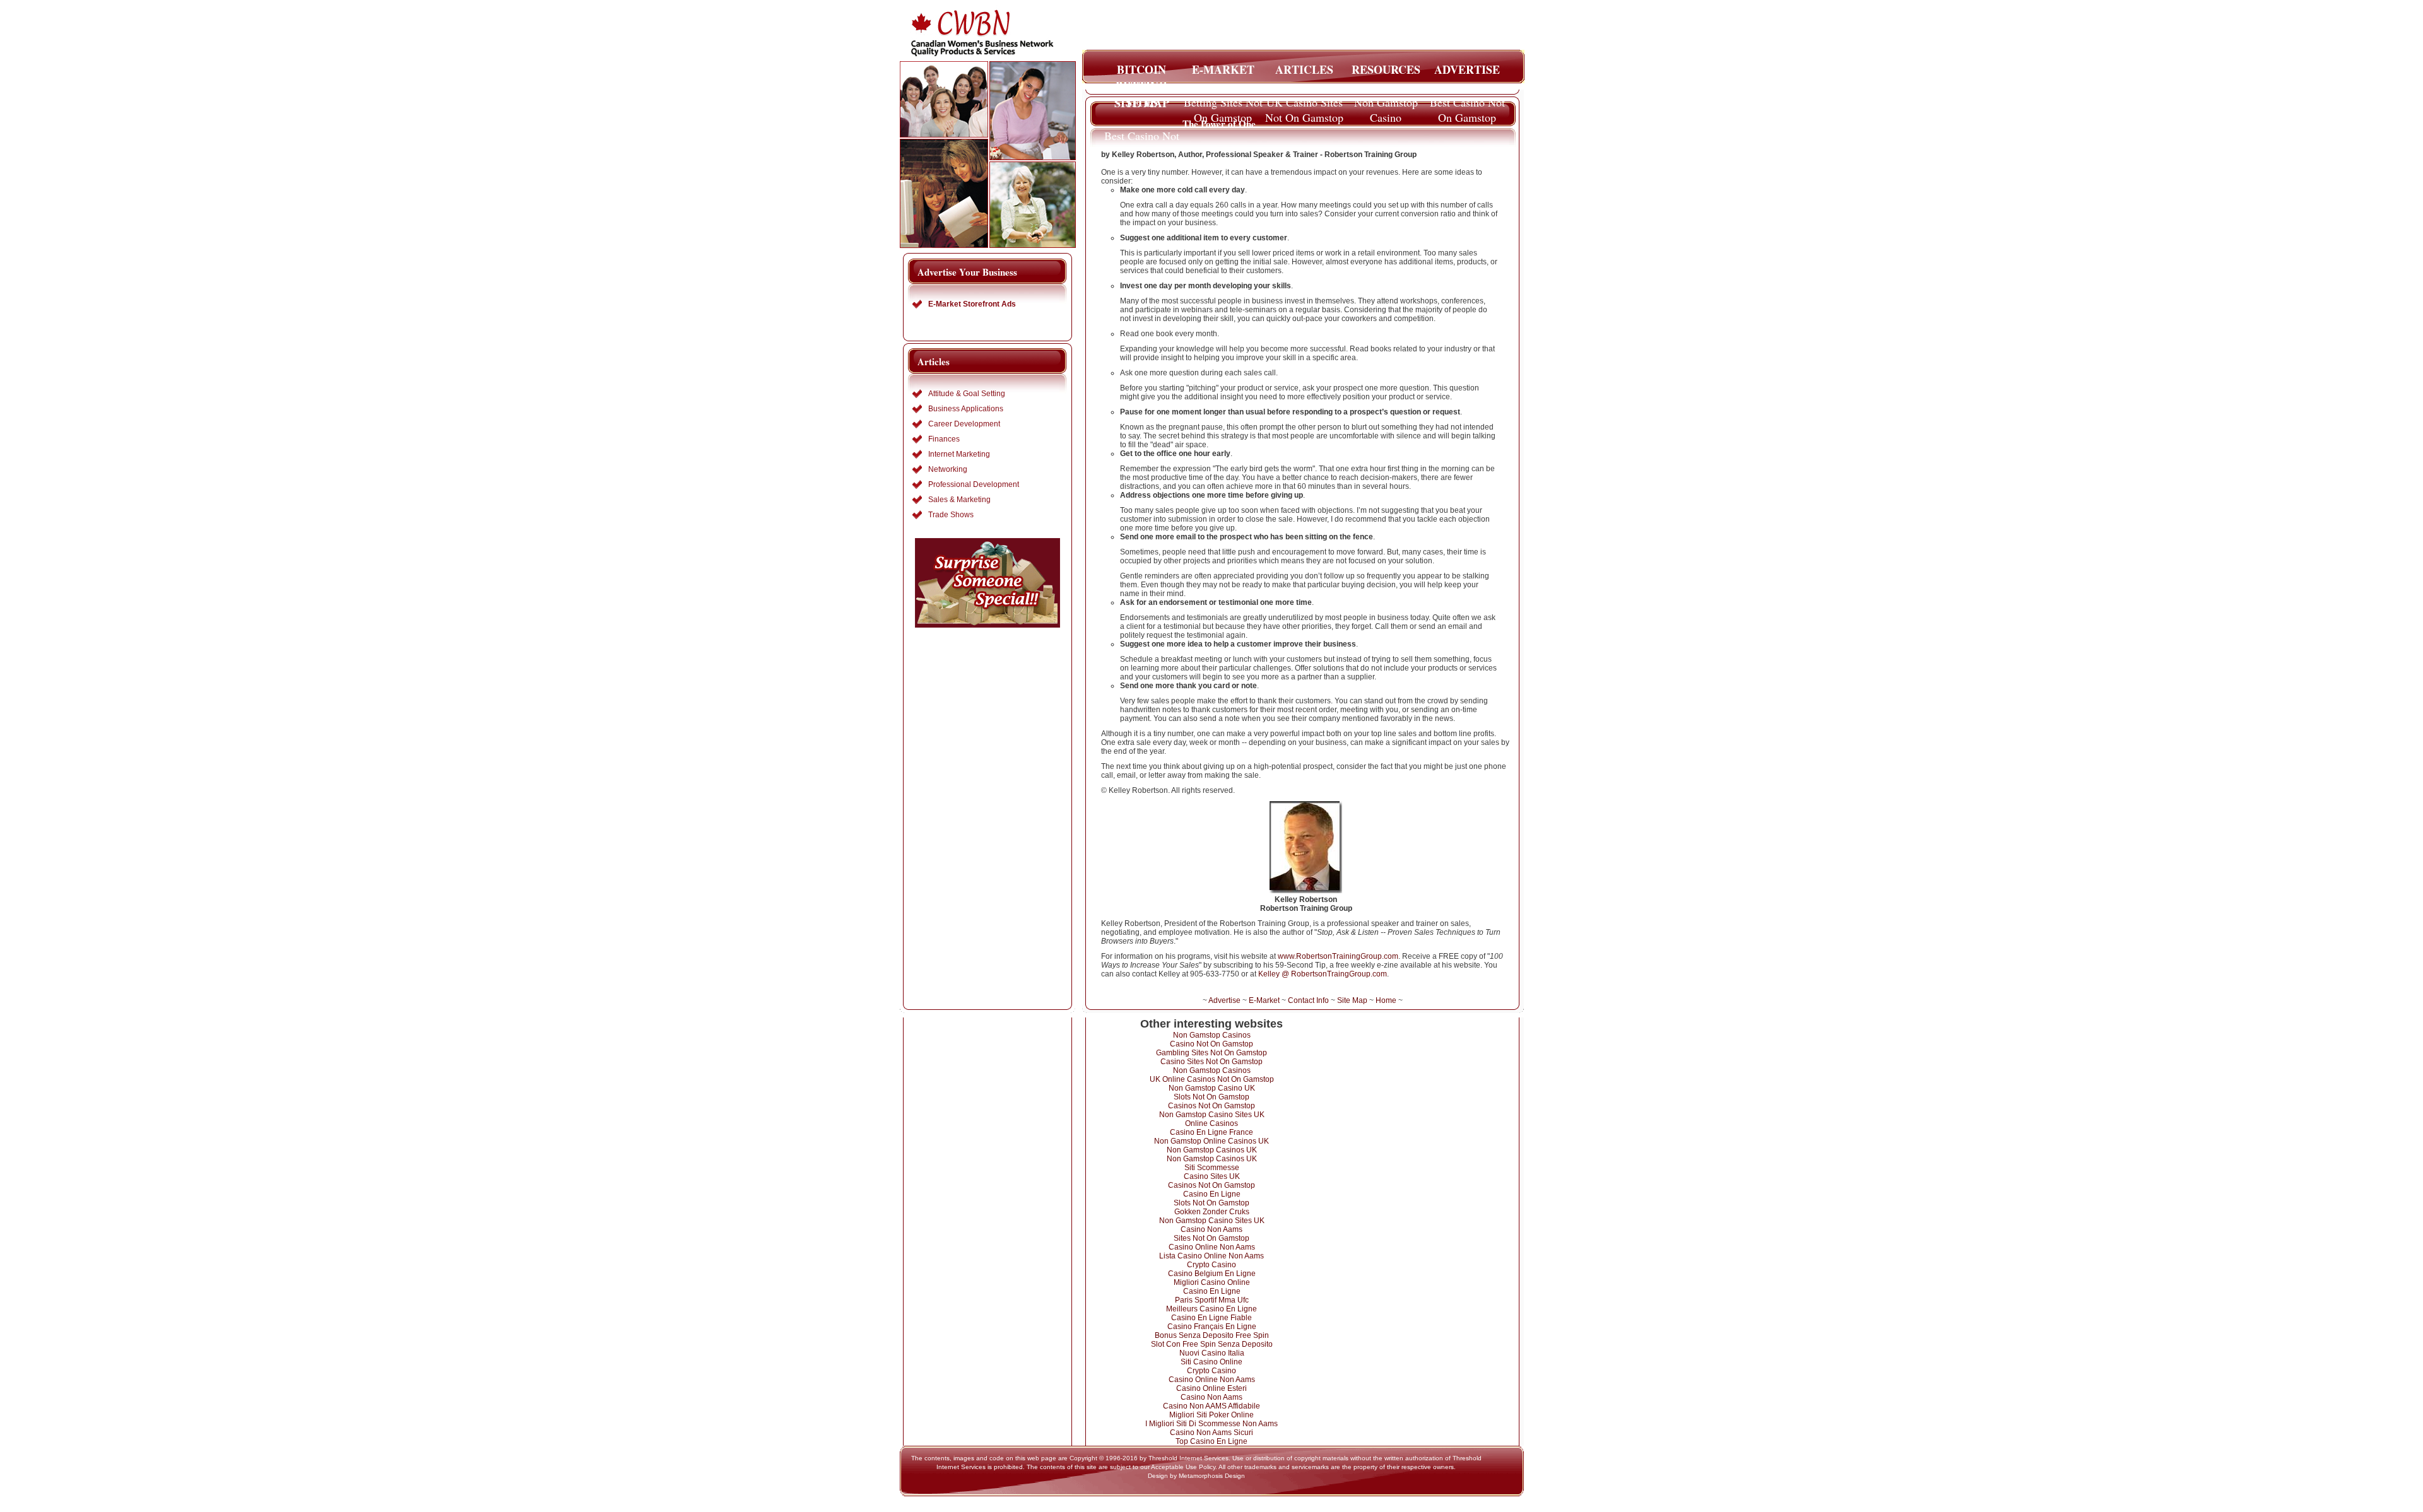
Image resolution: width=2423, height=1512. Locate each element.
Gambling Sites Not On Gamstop (1211, 1053)
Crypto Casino (1211, 1265)
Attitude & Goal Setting (967, 394)
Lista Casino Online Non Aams (1211, 1256)
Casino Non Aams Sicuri (1211, 1433)
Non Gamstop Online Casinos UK (1211, 1141)
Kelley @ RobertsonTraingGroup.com (1323, 974)
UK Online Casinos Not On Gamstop (1212, 1079)
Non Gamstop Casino (1386, 106)
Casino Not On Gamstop (1211, 1044)
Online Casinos (1211, 1123)
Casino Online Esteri (1211, 1388)
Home (1386, 1000)
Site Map (1352, 1000)
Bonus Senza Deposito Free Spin (1212, 1335)
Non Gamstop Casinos (1212, 1035)
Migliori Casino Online (1212, 1282)
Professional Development (974, 484)
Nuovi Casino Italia (1212, 1353)
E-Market (1264, 1000)
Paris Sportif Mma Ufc (1212, 1300)
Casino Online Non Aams (1212, 1247)
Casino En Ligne (1212, 1194)
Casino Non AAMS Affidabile (1211, 1406)
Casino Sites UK (1212, 1176)
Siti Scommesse (1212, 1168)
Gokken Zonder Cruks (1212, 1212)
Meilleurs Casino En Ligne (1211, 1309)
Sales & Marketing (959, 500)
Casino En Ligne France (1211, 1132)
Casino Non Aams (1211, 1229)
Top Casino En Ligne (1211, 1441)
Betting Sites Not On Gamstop (1223, 106)
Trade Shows (951, 515)
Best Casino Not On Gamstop (1467, 106)
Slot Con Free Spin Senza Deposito (1212, 1344)
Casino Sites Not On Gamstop (1211, 1062)
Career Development (964, 424)
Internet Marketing (959, 454)
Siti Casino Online (1211, 1362)
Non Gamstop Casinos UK (1212, 1150)
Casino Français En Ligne (1212, 1327)
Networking (948, 469)
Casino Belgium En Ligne (1212, 1274)
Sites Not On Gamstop (1211, 1238)
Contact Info (1308, 1000)
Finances (944, 439)
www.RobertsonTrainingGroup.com (1338, 956)
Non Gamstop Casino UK (1212, 1088)
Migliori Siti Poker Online (1211, 1415)
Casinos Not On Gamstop (1211, 1106)
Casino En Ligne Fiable (1211, 1318)
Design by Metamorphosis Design (1196, 1476)
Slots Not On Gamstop (1211, 1097)
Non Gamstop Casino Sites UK (1212, 1115)
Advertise (1224, 1000)
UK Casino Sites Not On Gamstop (1304, 106)
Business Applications (966, 409)
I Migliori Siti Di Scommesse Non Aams (1211, 1424)
